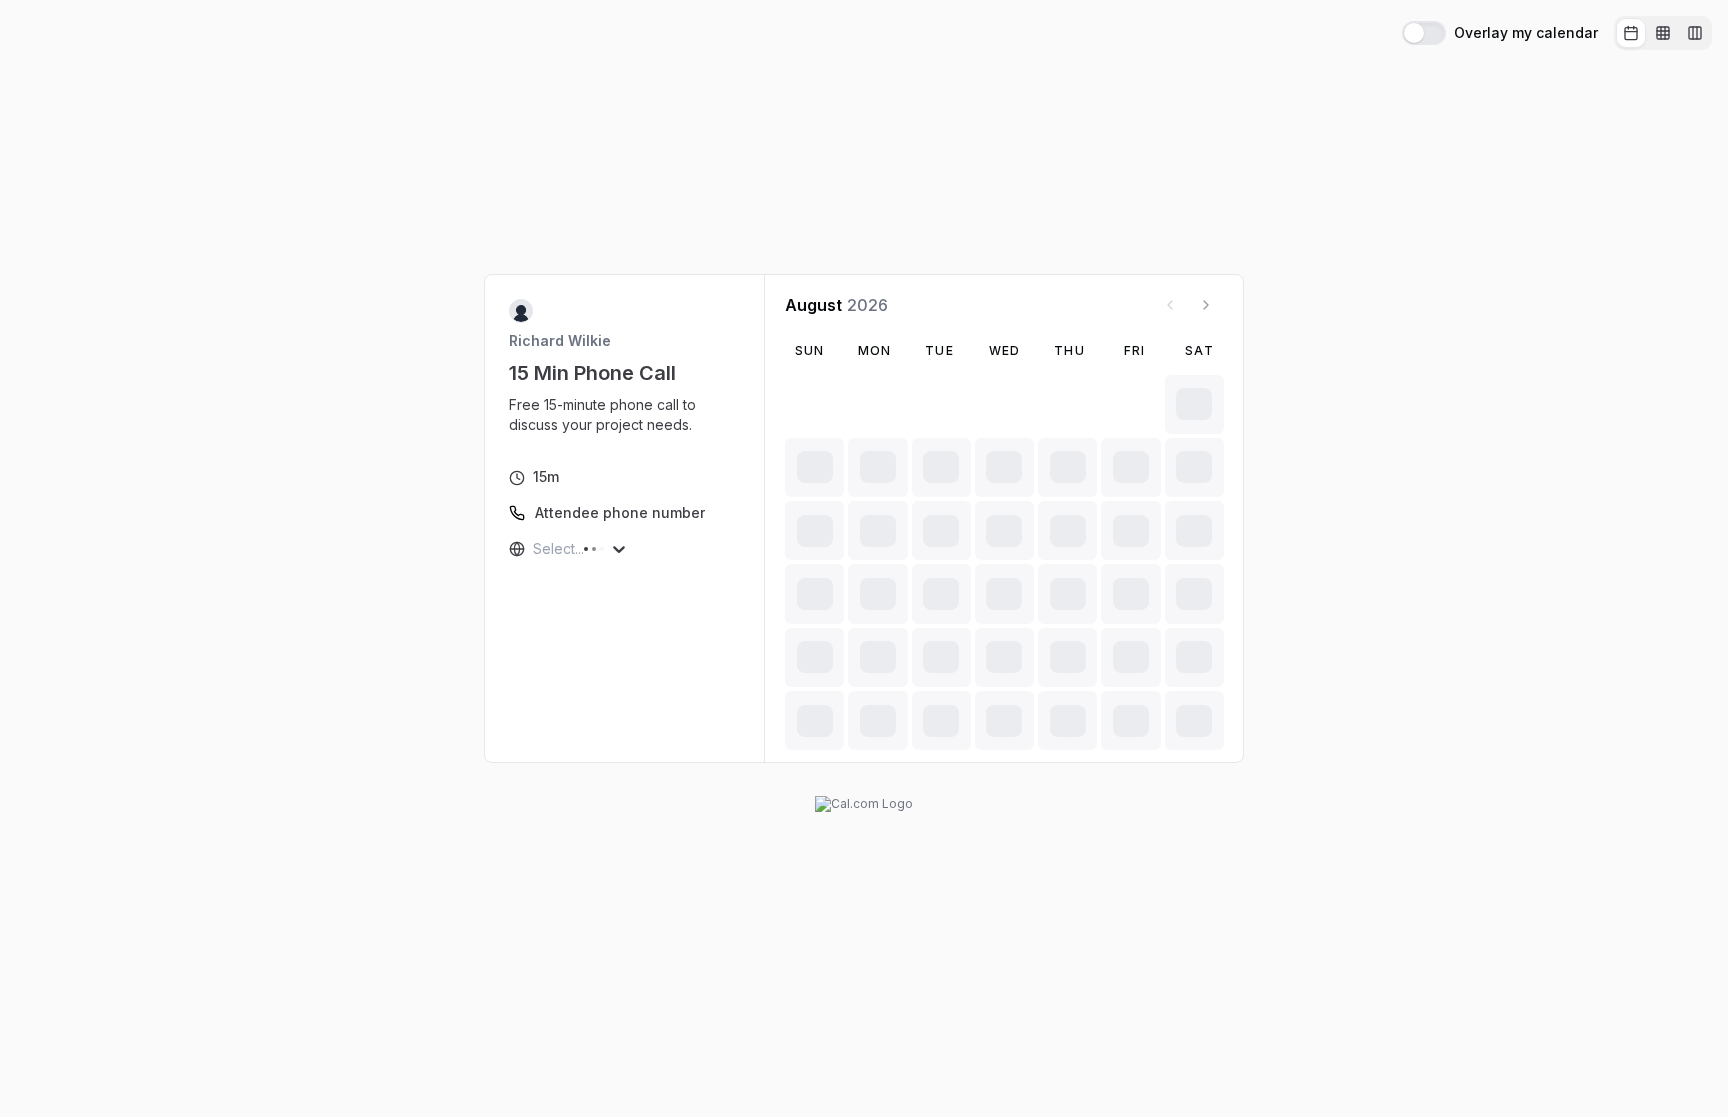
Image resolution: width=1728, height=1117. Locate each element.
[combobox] (535, 549)
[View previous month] (1170, 305)
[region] (625, 415)
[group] (1663, 33)
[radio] (1631, 33)
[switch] (1424, 33)
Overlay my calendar (1526, 33)
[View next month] (1206, 305)
